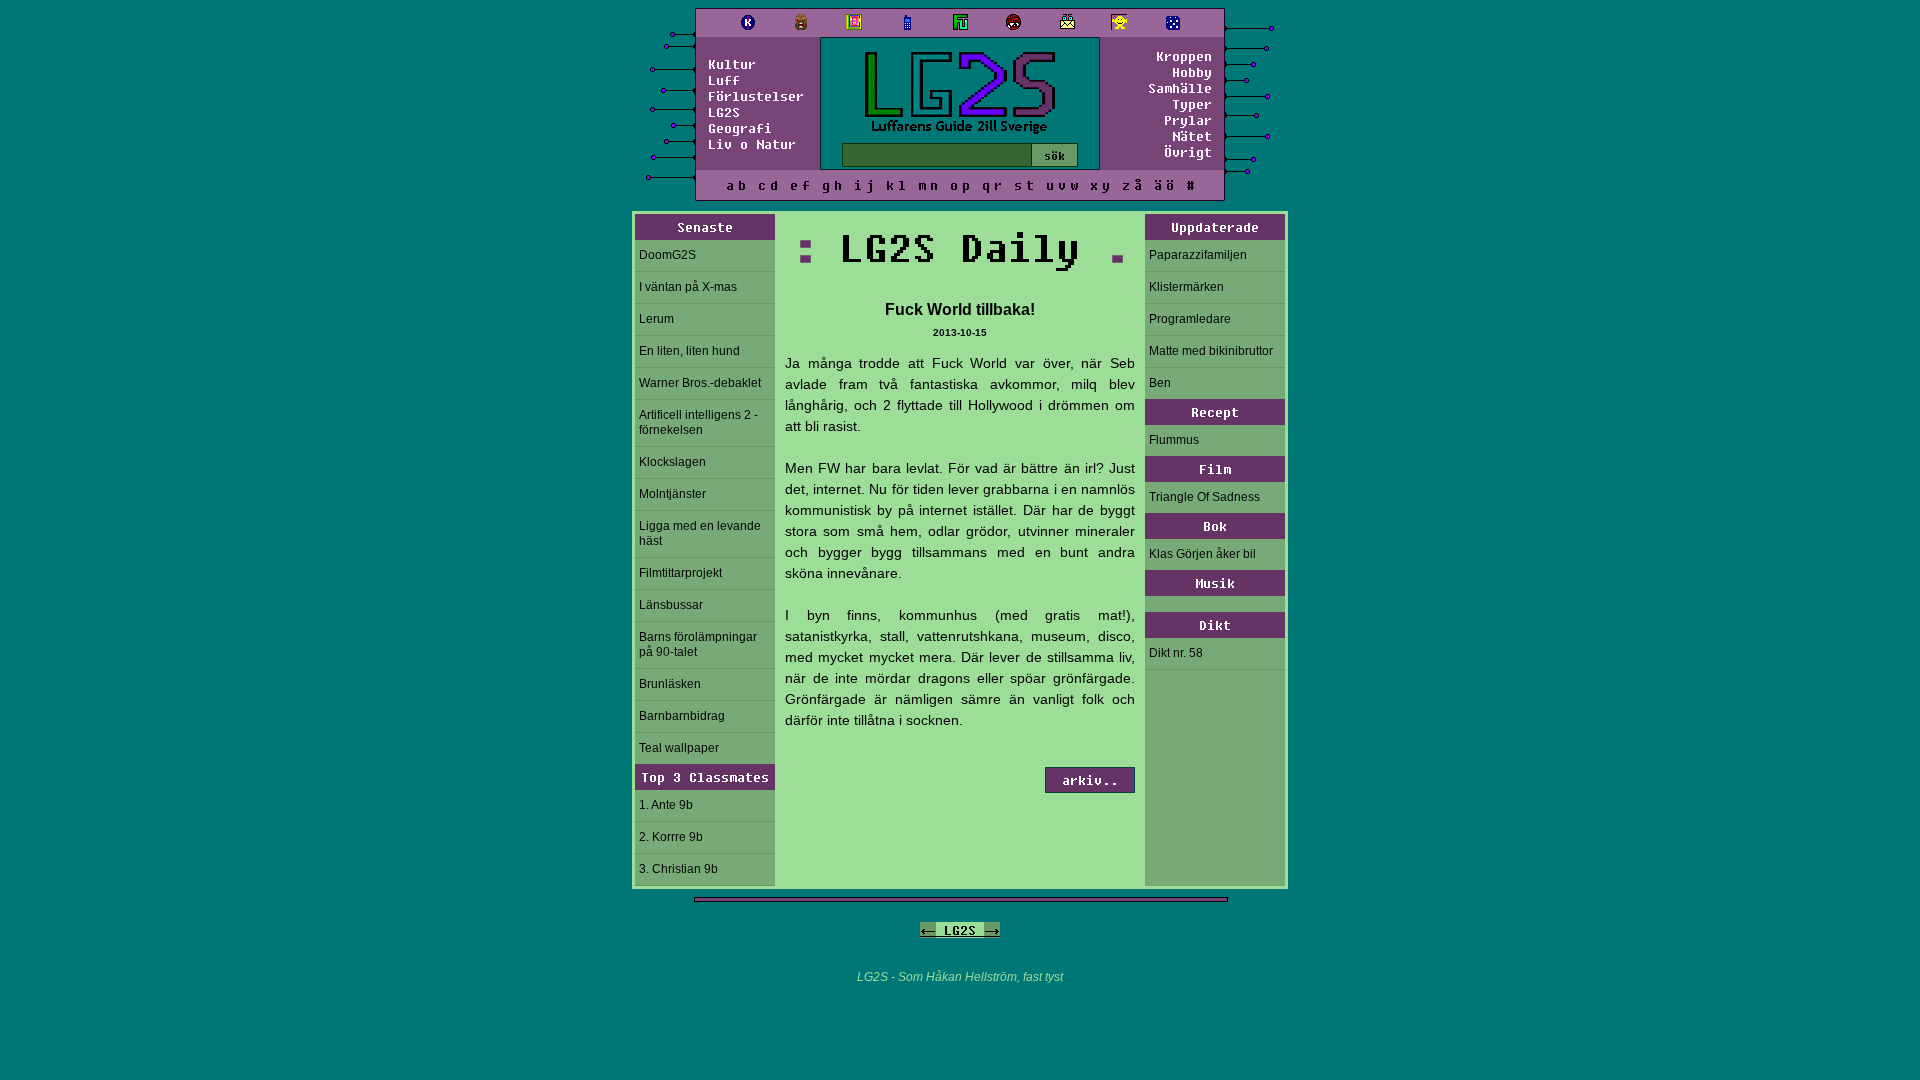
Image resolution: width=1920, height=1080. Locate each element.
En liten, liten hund (689, 351)
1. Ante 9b (666, 805)
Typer (1192, 104)
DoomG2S (667, 255)
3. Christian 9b (678, 869)
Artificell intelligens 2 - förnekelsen (698, 422)
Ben (1160, 383)
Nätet (1192, 136)
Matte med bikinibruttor (1211, 351)
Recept (1215, 412)
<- (928, 930)
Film (1215, 469)
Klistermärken (1186, 287)
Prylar (1188, 120)
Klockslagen (672, 462)
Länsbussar (671, 605)
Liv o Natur (752, 144)
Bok (1215, 526)
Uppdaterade (1215, 227)
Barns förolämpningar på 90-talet (698, 644)
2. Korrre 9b (671, 837)
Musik (1215, 583)
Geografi (740, 128)
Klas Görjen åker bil (1202, 554)
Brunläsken (670, 684)
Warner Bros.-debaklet (700, 383)
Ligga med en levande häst (700, 533)
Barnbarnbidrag (682, 716)
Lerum (656, 319)
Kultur (732, 64)
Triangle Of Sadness (1204, 497)
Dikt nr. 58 (1176, 653)
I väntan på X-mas (688, 287)
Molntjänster (672, 494)
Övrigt (1188, 152)
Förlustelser (756, 96)
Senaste (705, 227)
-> (992, 930)
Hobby (1192, 72)
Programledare (1190, 319)
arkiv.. (1090, 780)
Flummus (1174, 440)
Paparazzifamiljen (1198, 255)
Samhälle (1180, 88)
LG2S (724, 112)
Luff (724, 80)
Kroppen (1184, 56)
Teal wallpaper (679, 748)
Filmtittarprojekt (680, 573)
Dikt (1215, 625)
